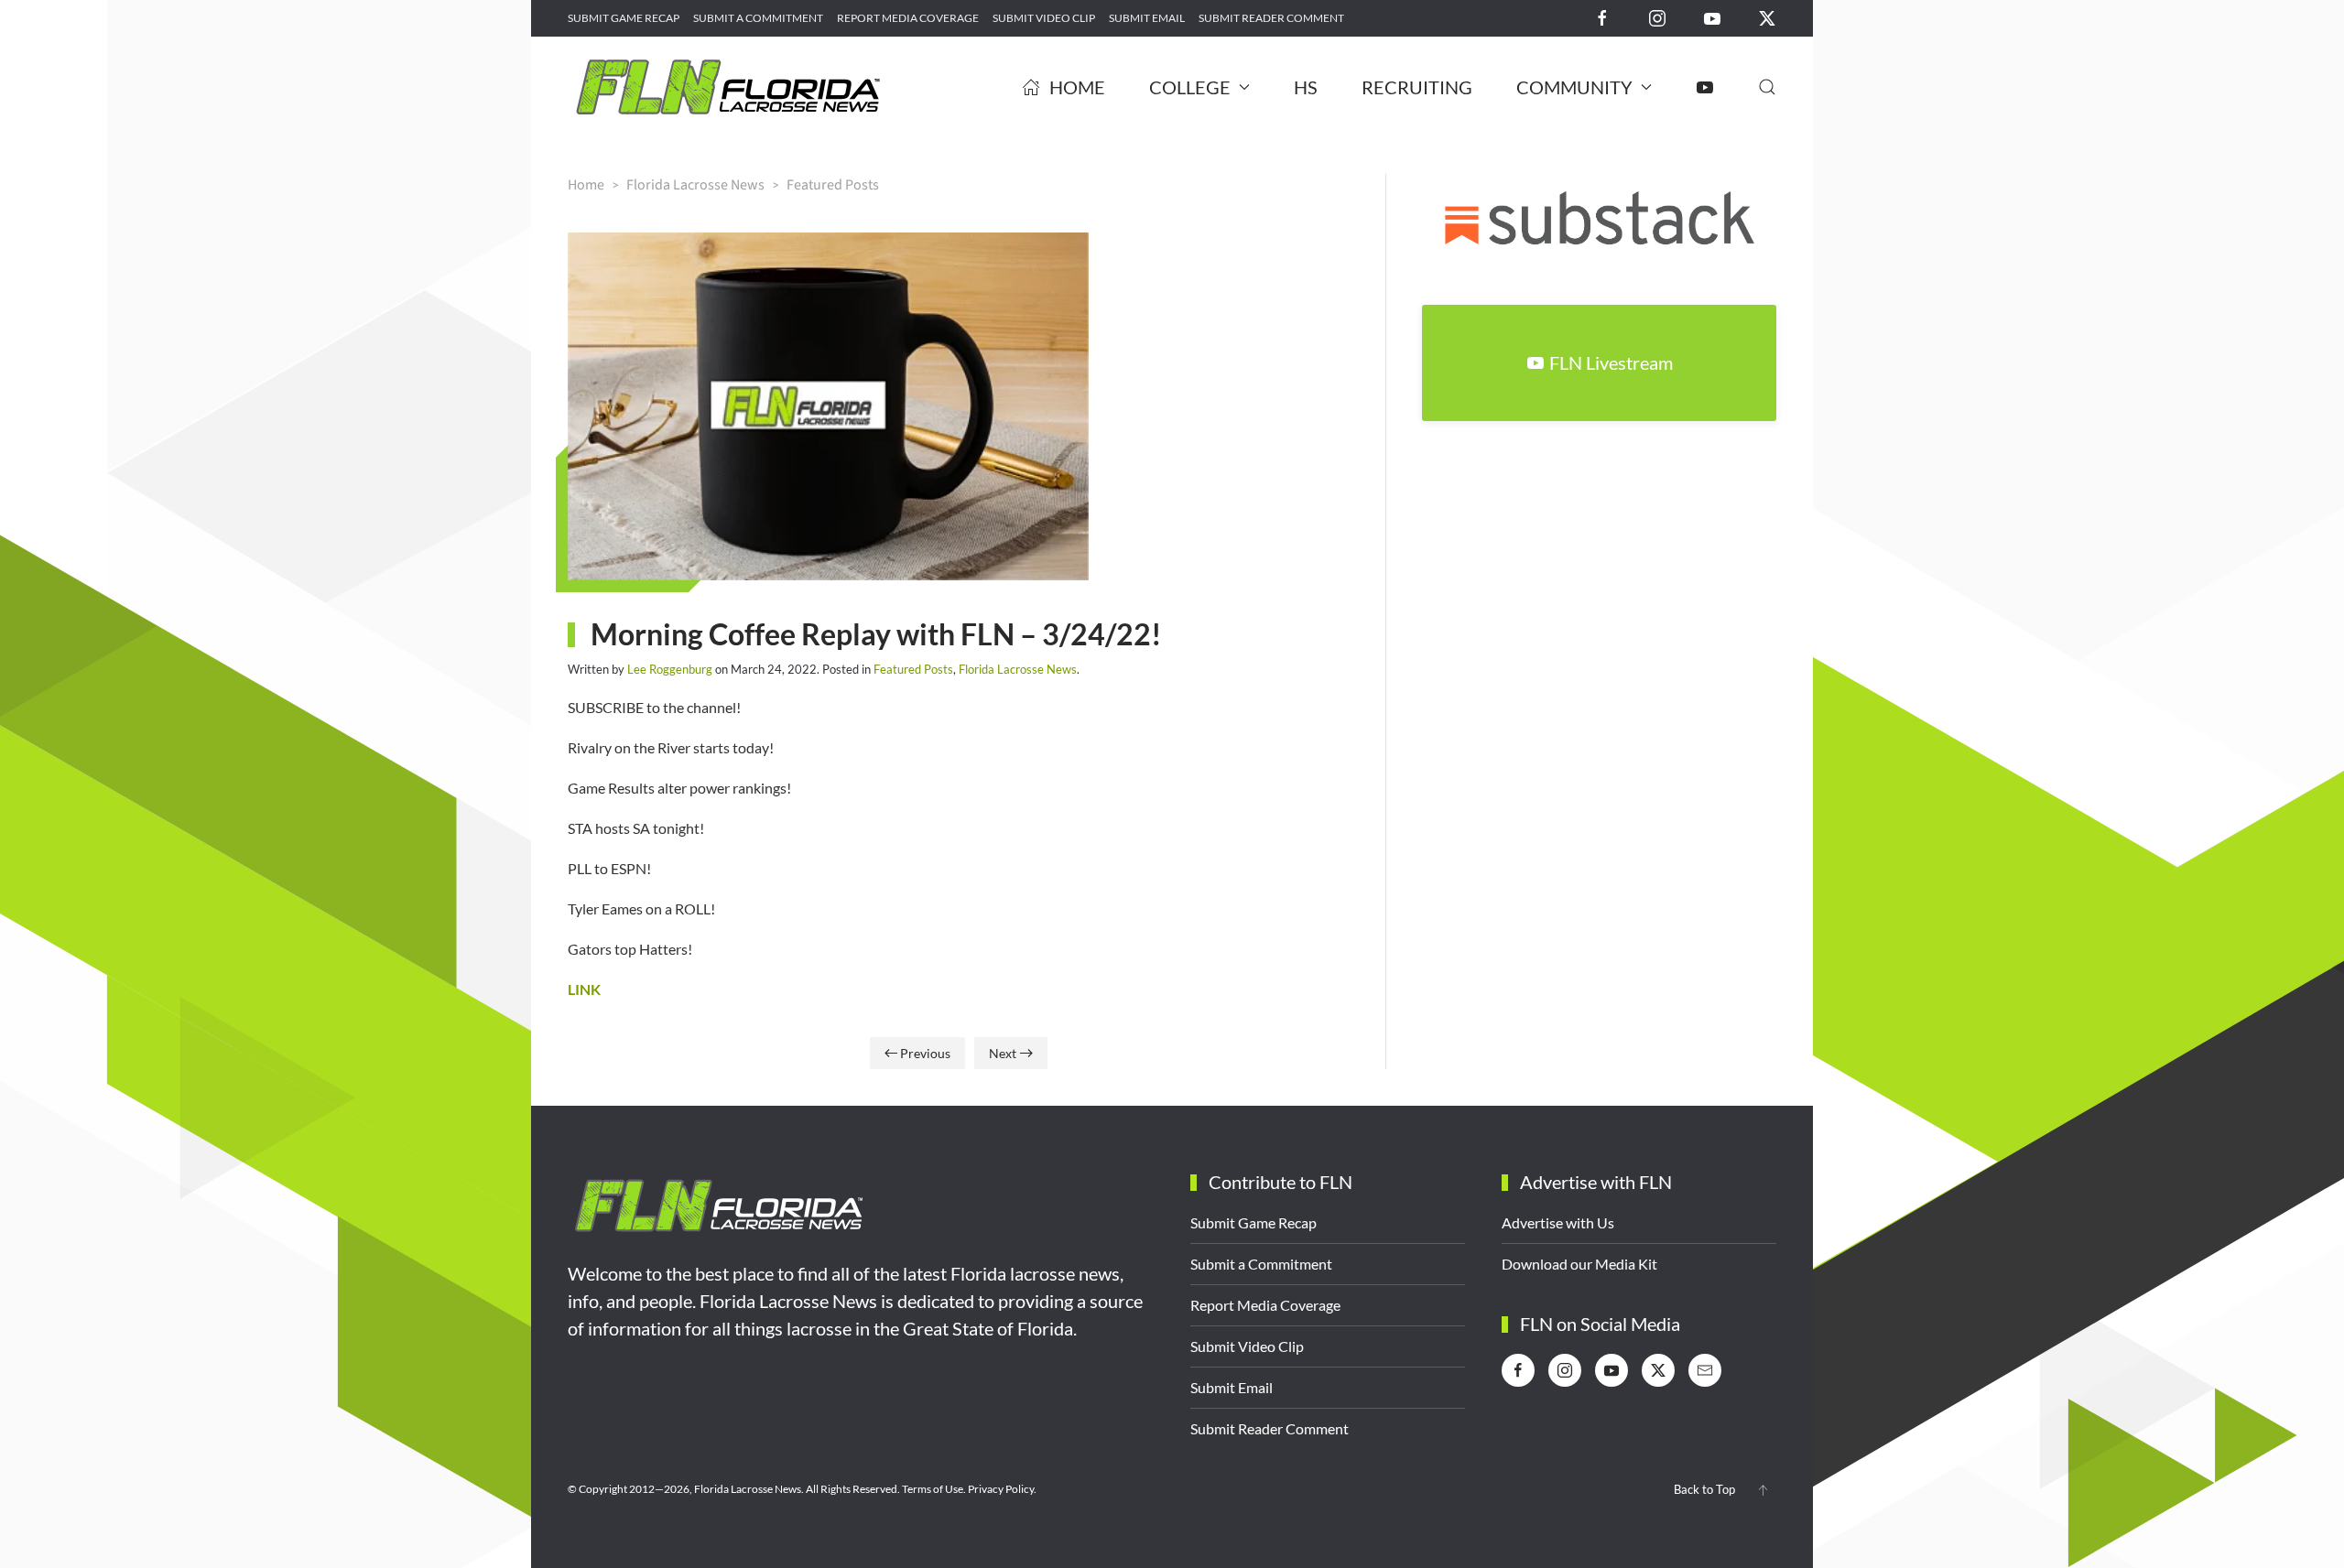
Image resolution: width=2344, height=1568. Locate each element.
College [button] (1190, 87)
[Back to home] (728, 87)
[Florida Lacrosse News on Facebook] (1602, 17)
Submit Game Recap (624, 18)
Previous (925, 1053)
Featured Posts (913, 669)
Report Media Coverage (908, 18)
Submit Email (1147, 18)
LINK (584, 989)
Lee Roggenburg (670, 669)
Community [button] (1574, 87)
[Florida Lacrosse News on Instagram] (1657, 17)
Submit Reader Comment (1271, 18)
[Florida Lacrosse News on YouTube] (1712, 17)
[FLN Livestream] (1705, 87)
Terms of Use (933, 1489)
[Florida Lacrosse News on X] (1767, 17)
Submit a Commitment (758, 18)
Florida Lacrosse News (1018, 669)
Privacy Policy (1001, 1489)
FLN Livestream (1611, 362)
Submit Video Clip (1044, 18)
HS (1306, 87)
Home (1077, 87)
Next (1003, 1053)
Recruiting (1417, 87)
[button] (1767, 87)
